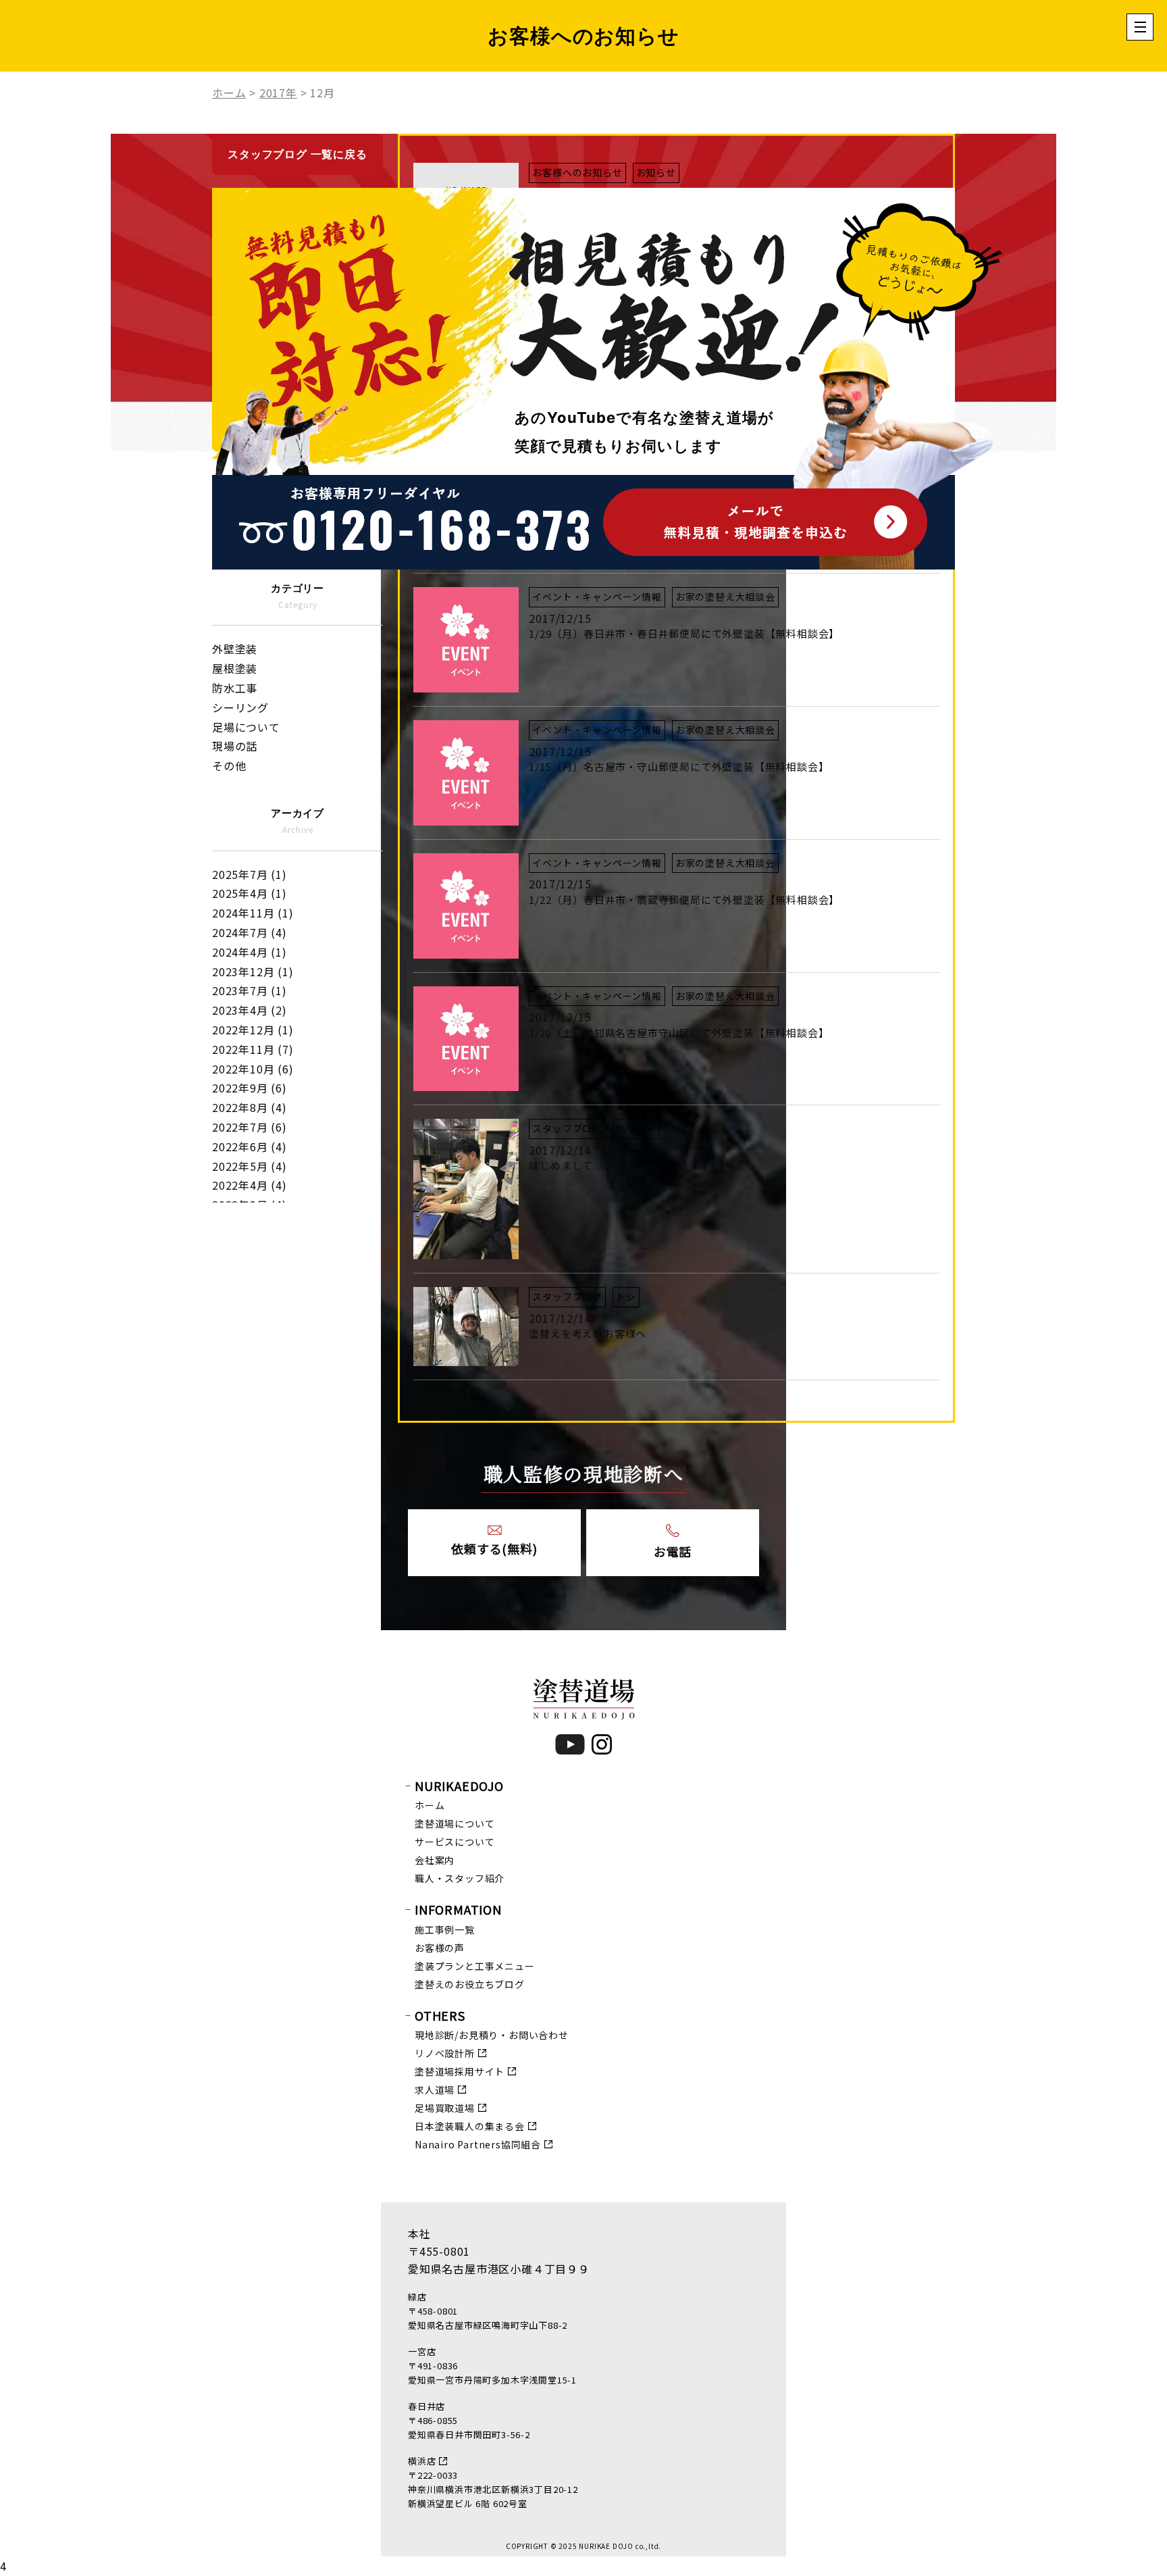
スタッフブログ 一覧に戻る (297, 154)
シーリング (240, 707)
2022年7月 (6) (250, 1127)
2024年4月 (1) (250, 952)
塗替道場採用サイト (460, 2071)
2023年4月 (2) (250, 1010)
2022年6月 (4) (250, 1146)
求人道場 (435, 2090)
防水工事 (235, 688)
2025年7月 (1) (250, 874)
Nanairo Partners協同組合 (478, 2144)
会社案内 (435, 1860)
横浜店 (422, 2461)
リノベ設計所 (445, 2053)
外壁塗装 (235, 649)
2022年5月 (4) (250, 1166)
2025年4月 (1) (250, 893)
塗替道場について (455, 1823)
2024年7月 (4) (250, 932)
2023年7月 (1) (250, 990)
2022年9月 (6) (250, 1088)
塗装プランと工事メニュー (475, 1966)
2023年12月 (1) (253, 971)
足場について (246, 727)
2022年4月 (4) (250, 1185)
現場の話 (235, 746)
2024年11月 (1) (253, 913)
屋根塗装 (235, 668)
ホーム (430, 1805)
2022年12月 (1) (253, 1030)
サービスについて (455, 1842)
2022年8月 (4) (250, 1107)
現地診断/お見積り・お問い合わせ (492, 2035)
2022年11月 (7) (253, 1049)
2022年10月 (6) (253, 1069)
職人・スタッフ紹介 (460, 1878)
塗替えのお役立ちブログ (470, 1984)
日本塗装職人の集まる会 (470, 2126)
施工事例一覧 (445, 1929)
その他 (229, 765)
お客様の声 (440, 1948)
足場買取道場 (445, 2108)
